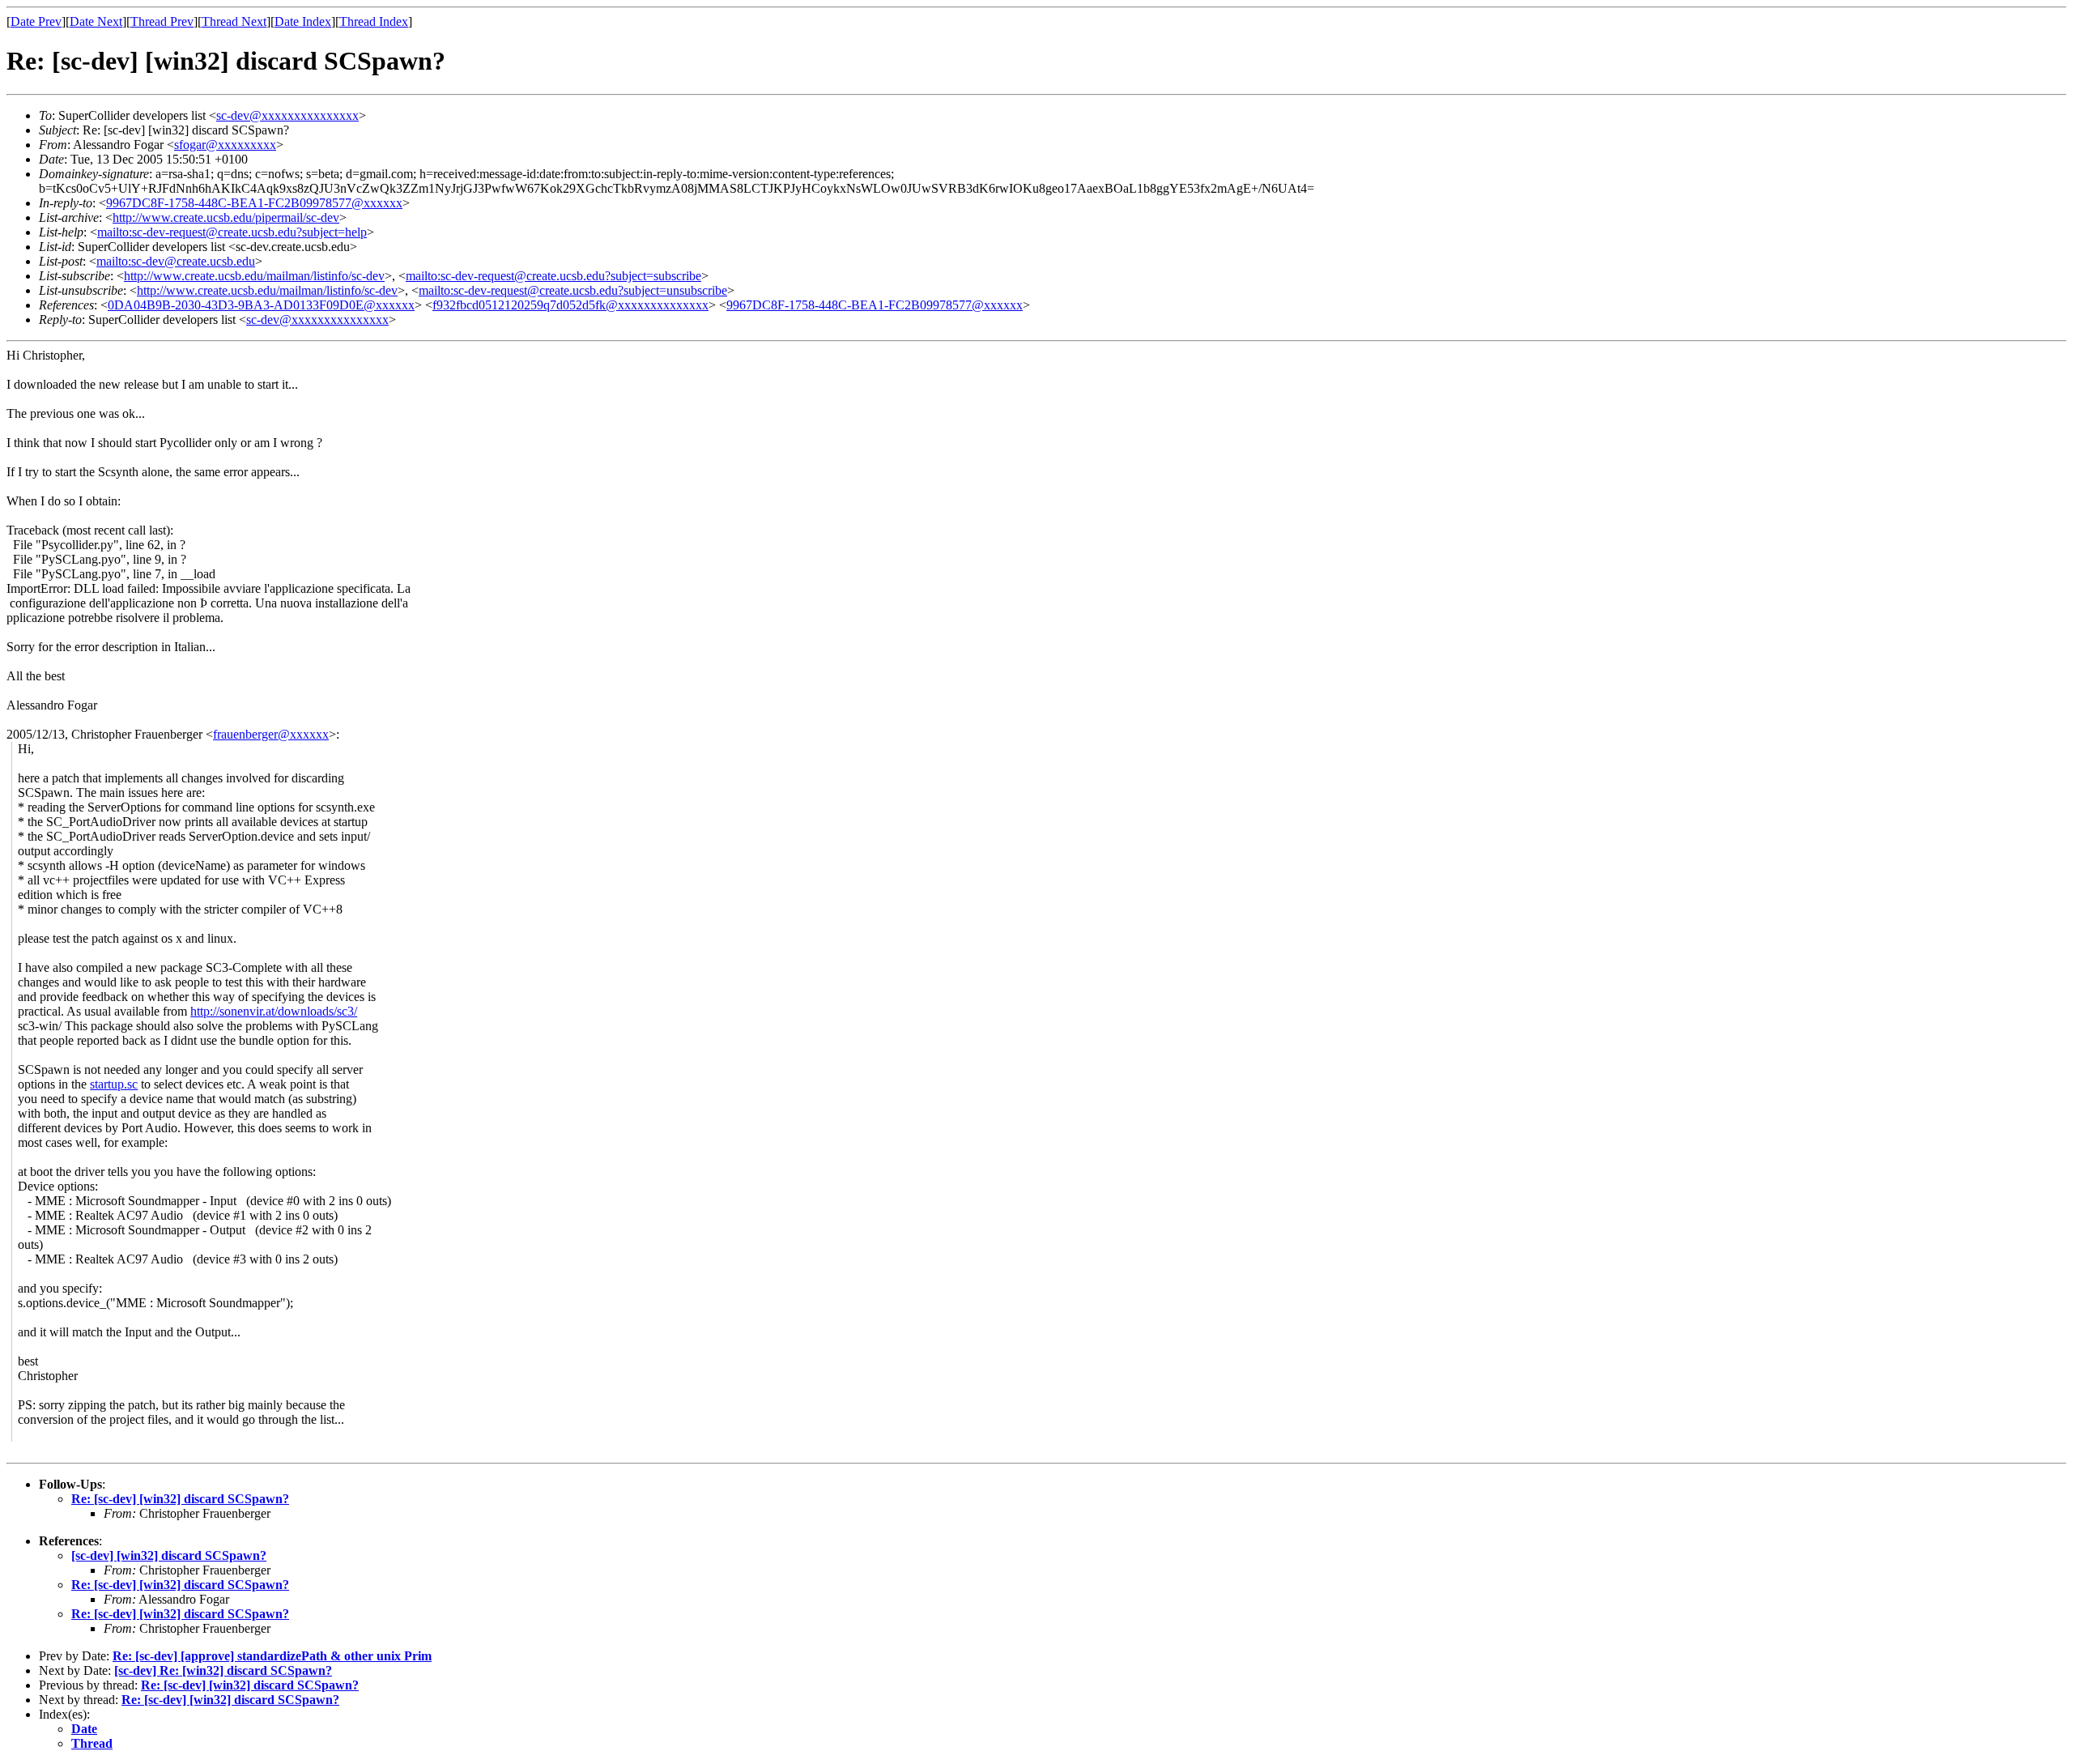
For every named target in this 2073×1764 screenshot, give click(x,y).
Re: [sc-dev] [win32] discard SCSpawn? (180, 1499)
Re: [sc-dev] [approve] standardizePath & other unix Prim (272, 1656)
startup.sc (114, 1084)
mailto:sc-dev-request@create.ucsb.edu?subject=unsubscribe (573, 290)
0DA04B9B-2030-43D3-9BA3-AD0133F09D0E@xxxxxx (261, 305)
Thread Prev (162, 21)
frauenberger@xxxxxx (271, 734)
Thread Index (374, 21)
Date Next (96, 21)
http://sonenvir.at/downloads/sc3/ (274, 1011)
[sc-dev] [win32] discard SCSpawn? (169, 1555)
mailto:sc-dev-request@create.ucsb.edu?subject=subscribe (553, 276)
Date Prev (36, 21)
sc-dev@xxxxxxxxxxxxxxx (287, 115)
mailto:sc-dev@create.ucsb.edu (176, 261)
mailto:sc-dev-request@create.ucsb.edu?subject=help (232, 232)
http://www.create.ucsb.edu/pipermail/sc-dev (226, 217)
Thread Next (234, 21)
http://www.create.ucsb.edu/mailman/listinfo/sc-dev (254, 276)
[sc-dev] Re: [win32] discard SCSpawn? (223, 1670)
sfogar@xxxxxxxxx (225, 145)
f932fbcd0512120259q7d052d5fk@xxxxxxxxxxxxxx (570, 305)
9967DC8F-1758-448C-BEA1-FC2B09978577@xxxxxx (254, 203)
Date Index (303, 21)
